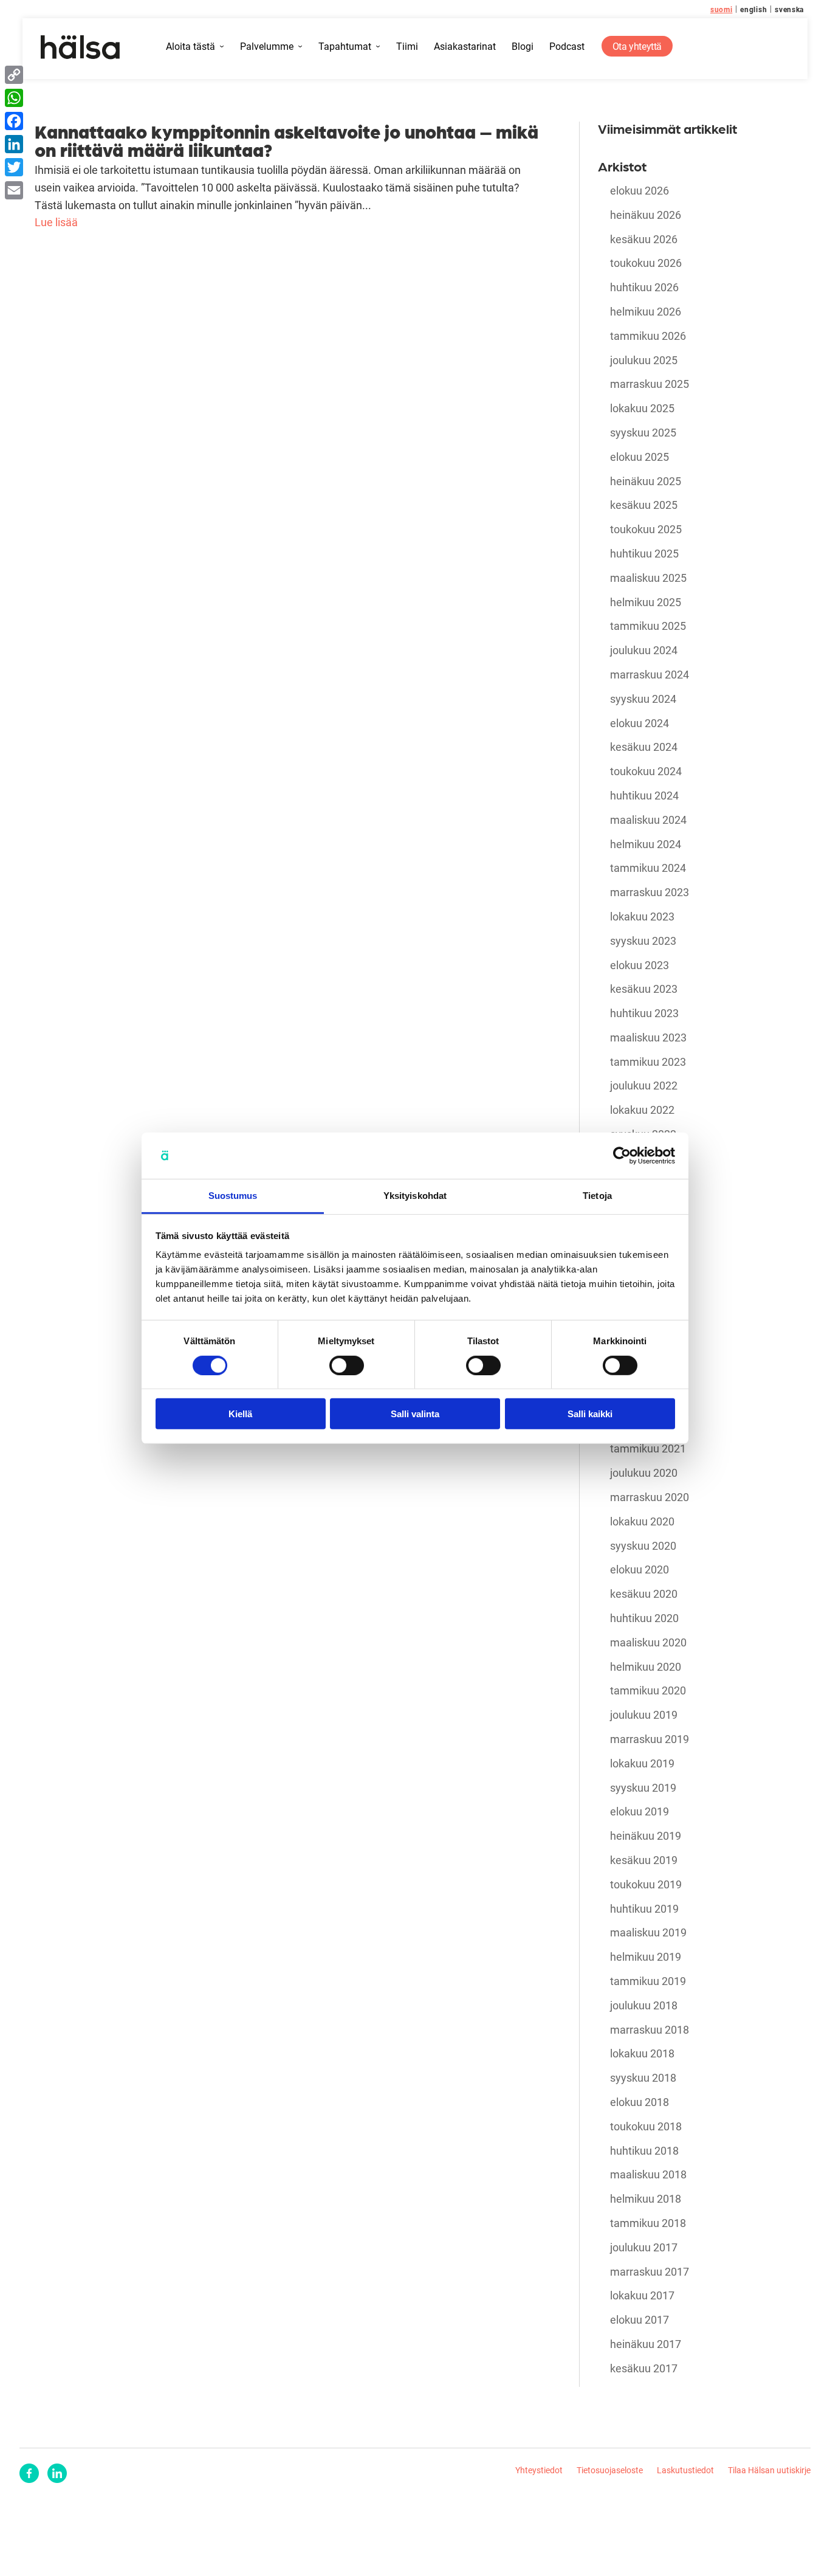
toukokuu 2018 (646, 2127)
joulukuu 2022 (644, 1086)
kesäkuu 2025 (644, 505)
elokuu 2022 (640, 1159)
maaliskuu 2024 (648, 820)
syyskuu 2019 (643, 1788)
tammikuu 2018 (648, 2223)
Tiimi (407, 47)
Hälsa (81, 47)
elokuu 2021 (640, 1304)
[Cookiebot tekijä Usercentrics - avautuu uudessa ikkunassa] (622, 1156)
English (753, 9)
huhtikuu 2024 (644, 796)
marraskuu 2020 (650, 1497)
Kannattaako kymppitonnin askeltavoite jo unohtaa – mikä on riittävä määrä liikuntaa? (286, 140)
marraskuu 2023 (650, 893)
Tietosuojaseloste (610, 2470)
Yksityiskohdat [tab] (415, 1196)
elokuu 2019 (640, 1812)
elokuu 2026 (640, 191)
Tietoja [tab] (597, 1196)
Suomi (722, 9)
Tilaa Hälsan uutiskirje (769, 2470)
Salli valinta (415, 1414)
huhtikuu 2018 (644, 2151)
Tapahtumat (345, 47)
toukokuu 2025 (646, 530)
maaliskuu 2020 (648, 1643)
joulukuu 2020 (644, 1473)
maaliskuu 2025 (648, 578)
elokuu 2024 (640, 723)
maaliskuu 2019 (648, 1933)
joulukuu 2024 (644, 651)
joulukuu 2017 (644, 2248)
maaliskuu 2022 (648, 1231)
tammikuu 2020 (648, 1691)
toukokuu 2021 (646, 1352)
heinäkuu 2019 (646, 1836)
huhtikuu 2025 (644, 554)
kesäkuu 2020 (644, 1594)
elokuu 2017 (640, 2320)
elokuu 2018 (640, 2102)
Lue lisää (56, 222)
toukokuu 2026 (646, 263)
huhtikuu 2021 (644, 1376)
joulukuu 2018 (644, 2006)
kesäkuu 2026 (644, 240)
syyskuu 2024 (643, 699)
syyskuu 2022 (643, 1134)
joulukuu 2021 (644, 1280)
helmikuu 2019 (646, 1957)
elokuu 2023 (640, 965)
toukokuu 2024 (646, 772)
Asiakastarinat (465, 47)
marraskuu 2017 (650, 2272)
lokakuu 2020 (642, 1522)
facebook (29, 2473)
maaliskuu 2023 (648, 1038)
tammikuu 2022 (648, 1255)
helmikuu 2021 (646, 1425)
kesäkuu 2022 (644, 1183)
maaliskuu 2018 (648, 2175)
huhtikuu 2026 (644, 288)
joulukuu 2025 (644, 361)
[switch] (347, 1365)
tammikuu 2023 (648, 1062)
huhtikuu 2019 (644, 1909)
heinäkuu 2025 (646, 482)
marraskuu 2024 (650, 675)
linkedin (57, 2473)
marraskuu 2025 (650, 384)
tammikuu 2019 (648, 1981)
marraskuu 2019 (650, 1739)
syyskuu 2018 (643, 2078)
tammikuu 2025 (648, 626)
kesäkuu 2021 (644, 1328)
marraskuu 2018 (650, 2030)
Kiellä (240, 1414)
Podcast (567, 47)
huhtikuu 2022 (644, 1207)
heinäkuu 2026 (646, 215)
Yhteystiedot (539, 2470)
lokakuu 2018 (642, 2054)
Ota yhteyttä (637, 46)
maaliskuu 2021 (648, 1401)
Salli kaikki (590, 1414)
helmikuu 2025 (646, 603)
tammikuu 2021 (648, 1449)
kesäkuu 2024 (644, 747)
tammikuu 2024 (648, 868)
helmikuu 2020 (646, 1667)
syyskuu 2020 (643, 1546)
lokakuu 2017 (642, 2296)
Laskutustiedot (685, 2470)
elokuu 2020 (640, 1570)
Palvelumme (267, 47)
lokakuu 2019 (642, 1764)
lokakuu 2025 (642, 409)
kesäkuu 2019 (644, 1860)
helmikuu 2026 (646, 312)
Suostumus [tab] (233, 1196)
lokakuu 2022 (642, 1110)
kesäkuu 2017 (644, 2369)
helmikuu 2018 (646, 2199)
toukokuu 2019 (646, 1885)
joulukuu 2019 (644, 1715)
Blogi (523, 47)
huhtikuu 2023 (644, 1013)
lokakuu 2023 (642, 917)
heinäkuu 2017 (646, 2344)
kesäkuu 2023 (644, 989)
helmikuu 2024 (646, 844)
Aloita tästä (190, 47)
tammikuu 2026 (648, 336)
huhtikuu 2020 (644, 1618)
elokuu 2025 (640, 457)
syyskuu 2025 (643, 433)
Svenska (789, 9)
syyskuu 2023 (643, 941)
